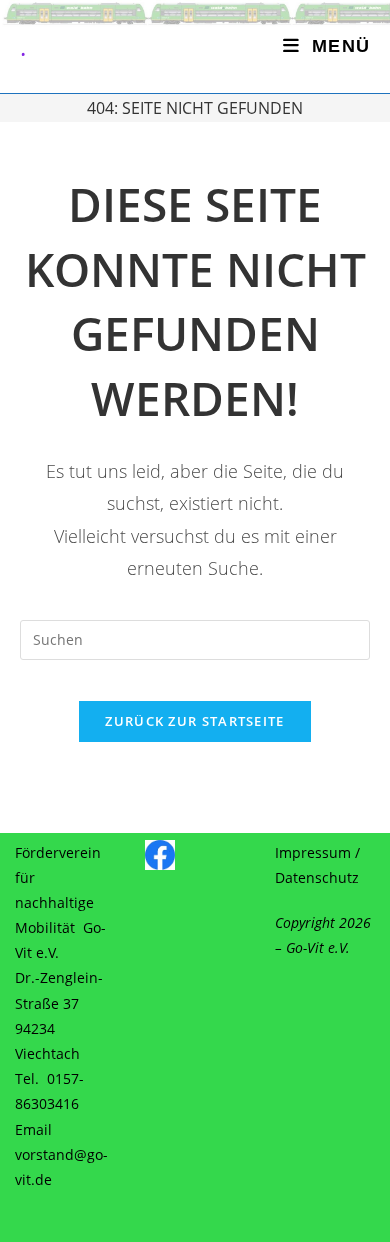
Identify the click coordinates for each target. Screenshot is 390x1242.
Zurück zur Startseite (194, 721)
